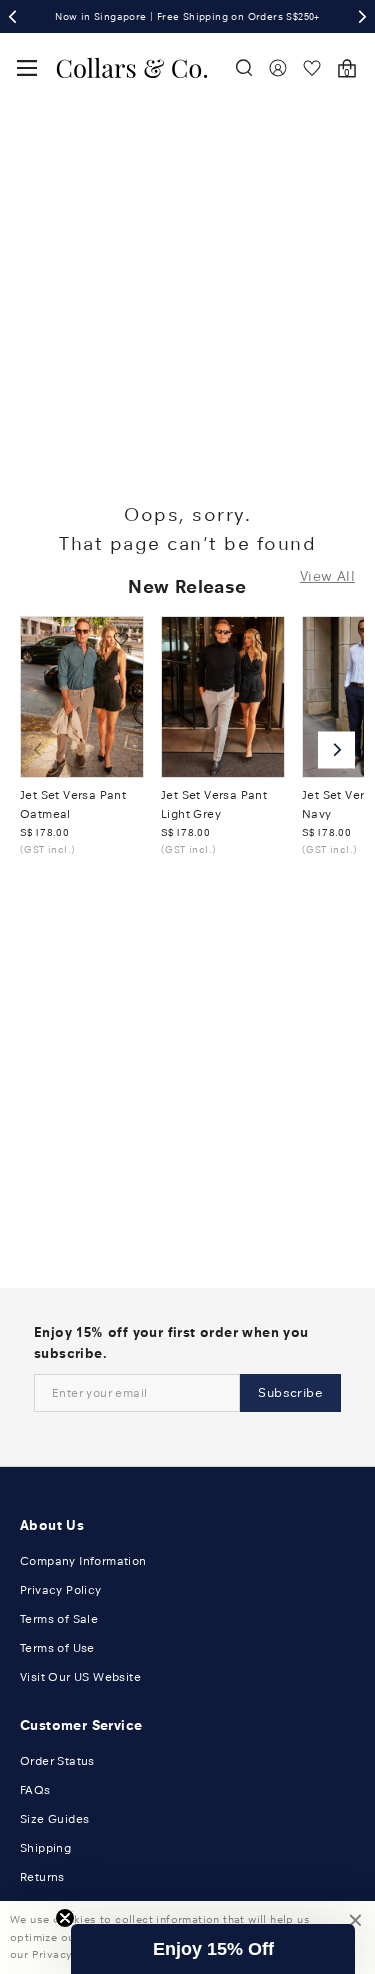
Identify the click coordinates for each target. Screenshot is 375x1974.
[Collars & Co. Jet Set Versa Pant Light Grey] (223, 697)
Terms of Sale (59, 1619)
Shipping (45, 1848)
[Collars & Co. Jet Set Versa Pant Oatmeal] (82, 697)
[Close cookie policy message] (355, 1937)
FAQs (35, 1790)
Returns (42, 1877)
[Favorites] (312, 68)
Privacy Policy (61, 1590)
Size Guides (54, 1819)
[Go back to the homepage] (132, 68)
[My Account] (278, 68)
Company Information (83, 1561)
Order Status (57, 1761)
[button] (213, 1949)
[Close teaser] (65, 1918)
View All (327, 576)
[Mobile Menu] (27, 68)
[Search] (244, 68)
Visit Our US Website (80, 1677)
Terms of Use (57, 1648)
